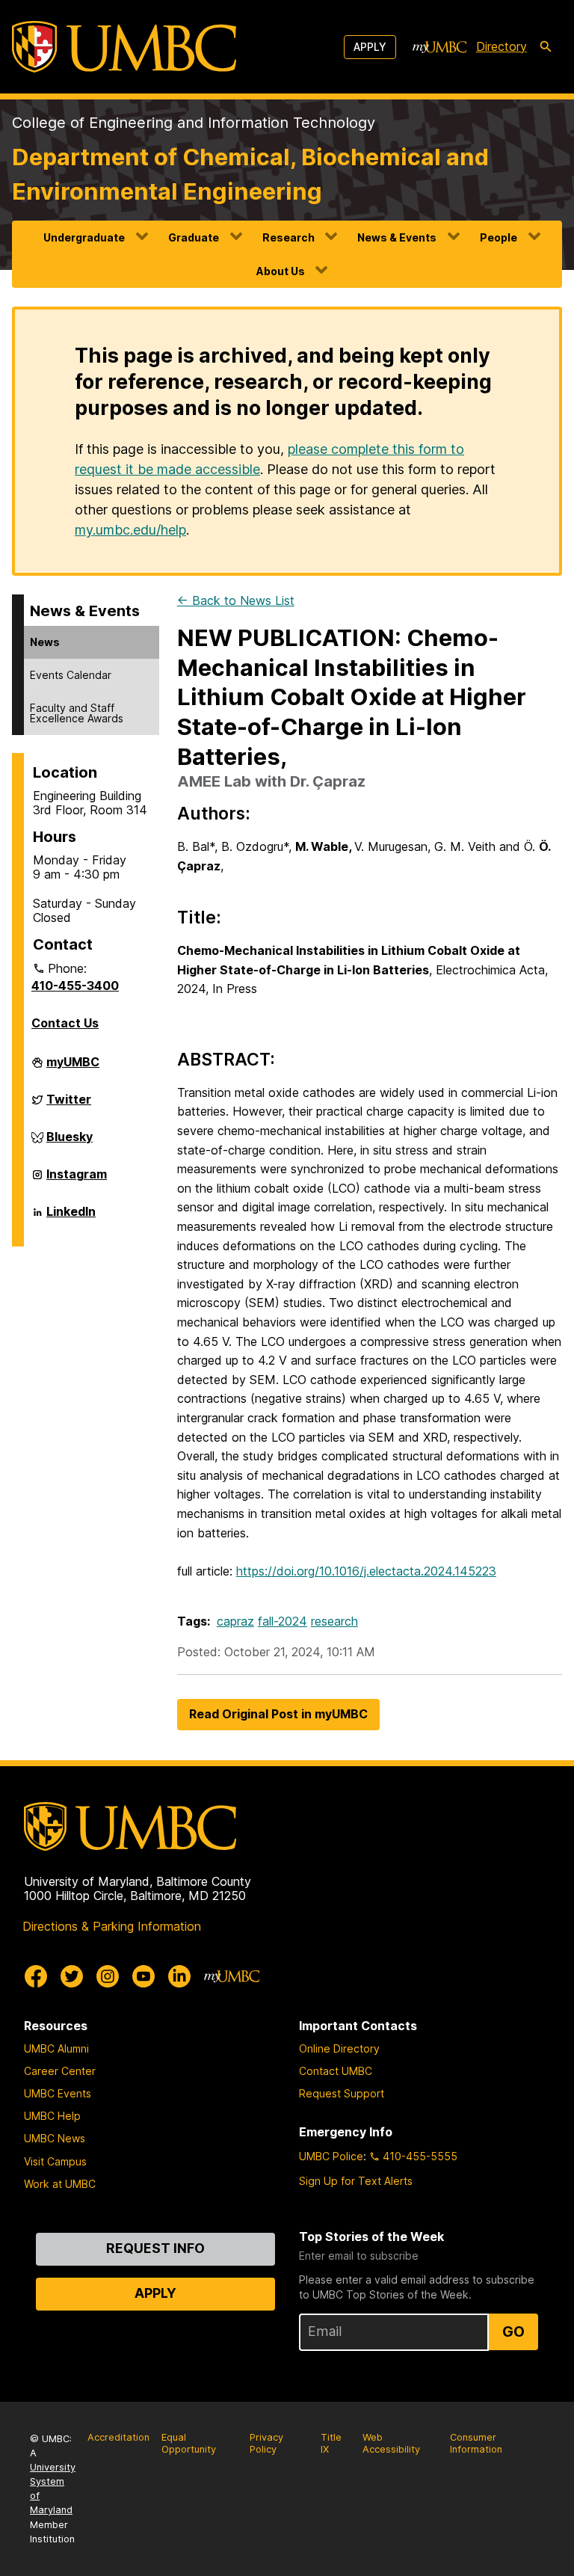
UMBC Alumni (56, 2048)
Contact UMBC (336, 2071)
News (45, 642)
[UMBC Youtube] (143, 1976)
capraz (235, 1621)
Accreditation (118, 2437)
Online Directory (339, 2048)
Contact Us (65, 1023)
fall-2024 (283, 1621)
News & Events (397, 237)
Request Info (155, 2248)
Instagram (77, 1180)
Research (288, 237)
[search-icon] (546, 47)
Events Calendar (71, 675)
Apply (370, 47)
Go (513, 2331)
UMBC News (55, 2138)
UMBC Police (331, 2156)
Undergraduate (84, 237)
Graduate (194, 237)
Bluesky (70, 1143)
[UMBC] (124, 47)
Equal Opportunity (189, 2444)
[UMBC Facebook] (36, 1976)
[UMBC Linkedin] (179, 1976)
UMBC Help (52, 2116)
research (334, 1621)
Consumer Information (476, 2444)
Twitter (69, 1105)
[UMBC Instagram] (108, 1976)
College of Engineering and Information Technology (194, 123)
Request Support (342, 2093)
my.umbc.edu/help (130, 530)
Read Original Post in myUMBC (278, 1714)
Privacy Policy (266, 2444)
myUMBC (73, 1068)
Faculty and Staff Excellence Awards (77, 713)
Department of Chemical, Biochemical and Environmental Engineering (250, 174)
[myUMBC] (439, 47)
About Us (281, 271)
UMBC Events (58, 2093)
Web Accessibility (391, 2444)
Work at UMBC (60, 2184)
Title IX (331, 2444)
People (499, 237)
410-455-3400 (75, 986)
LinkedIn (71, 1217)
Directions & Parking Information (112, 1926)
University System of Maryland (53, 2489)
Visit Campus (55, 2161)
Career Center (60, 2071)
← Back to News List (236, 600)
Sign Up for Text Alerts (356, 2181)
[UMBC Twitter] (72, 1976)
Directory (502, 46)
